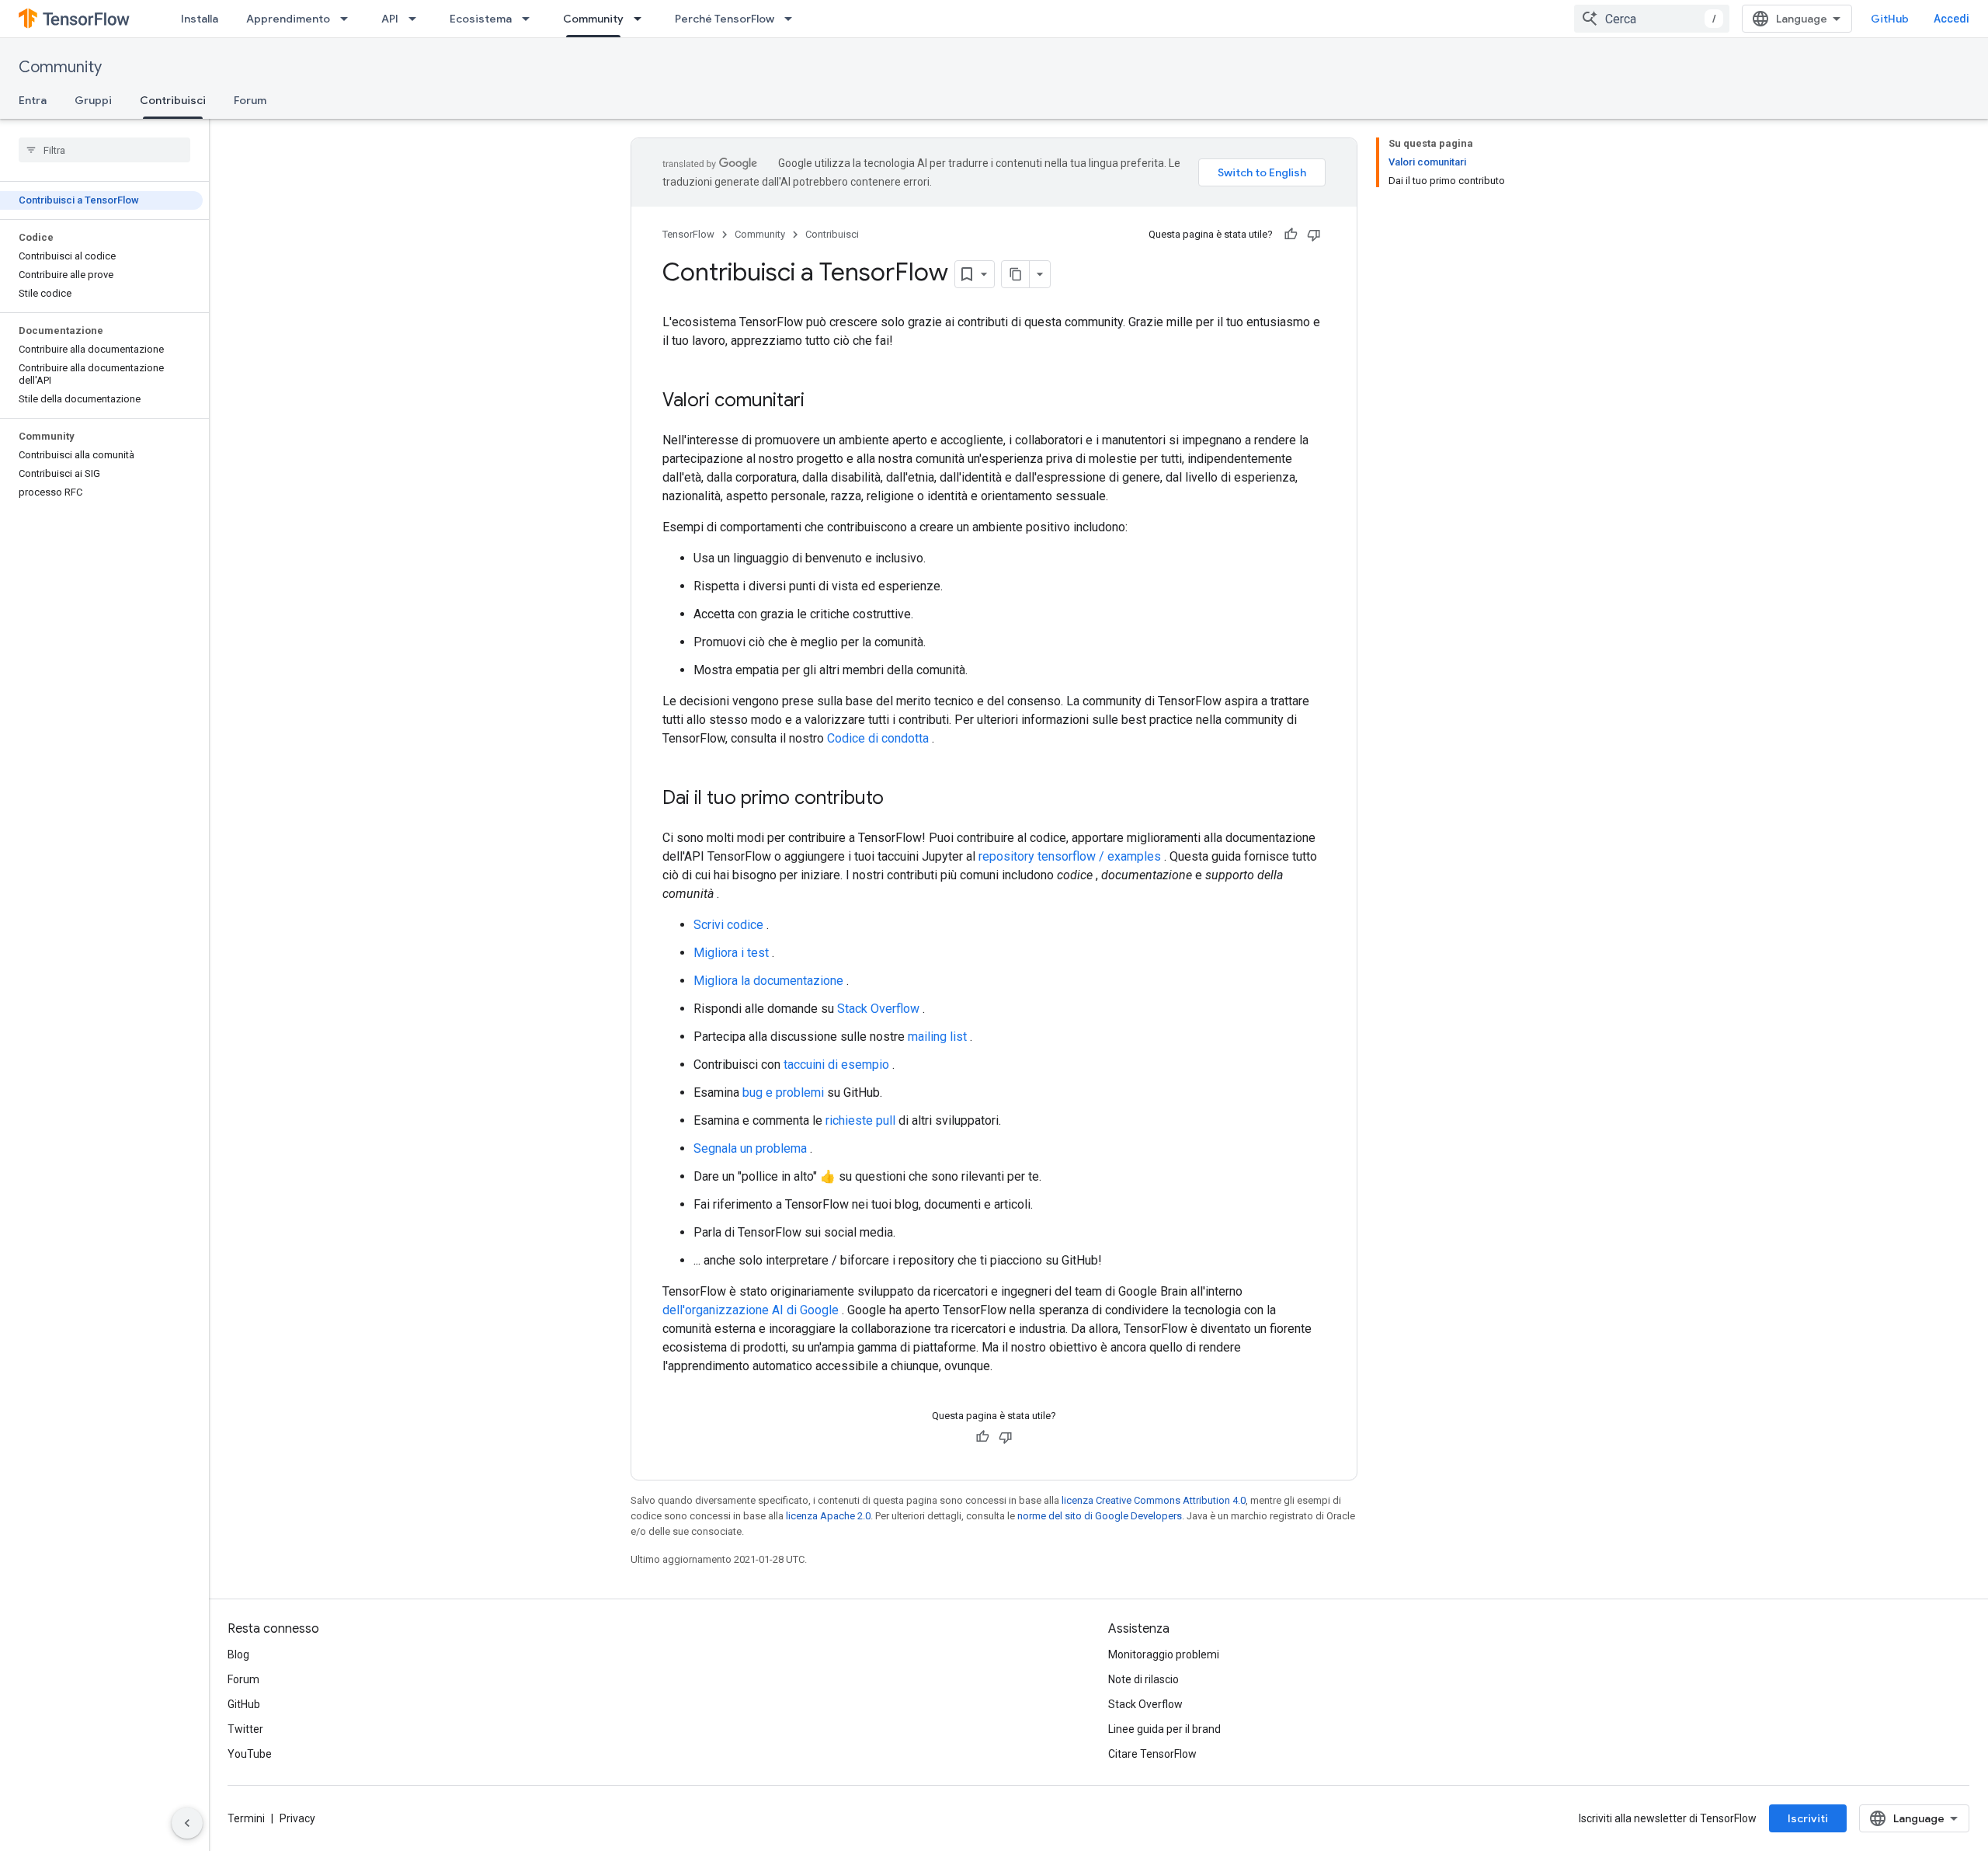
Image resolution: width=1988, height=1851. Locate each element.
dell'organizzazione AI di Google (751, 1310)
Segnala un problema (750, 1148)
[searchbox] (104, 150)
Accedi (1952, 19)
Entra (33, 100)
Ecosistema (481, 19)
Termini (246, 1818)
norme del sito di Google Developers (1100, 1516)
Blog (238, 1654)
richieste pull (860, 1120)
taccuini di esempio (836, 1065)
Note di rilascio (1143, 1679)
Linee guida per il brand (1164, 1729)
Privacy (297, 1818)
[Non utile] (1314, 235)
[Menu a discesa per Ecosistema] (530, 19)
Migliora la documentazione (768, 981)
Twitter (245, 1729)
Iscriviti (1808, 1818)
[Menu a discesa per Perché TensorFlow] (793, 19)
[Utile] (1291, 235)
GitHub (1890, 19)
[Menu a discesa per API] (417, 19)
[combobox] (1652, 19)
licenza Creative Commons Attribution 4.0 (1154, 1500)
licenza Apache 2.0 (828, 1516)
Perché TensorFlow (725, 19)
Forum (250, 100)
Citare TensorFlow (1152, 1754)
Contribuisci (173, 100)
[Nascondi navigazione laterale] (187, 1823)
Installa (200, 19)
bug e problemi (783, 1093)
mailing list (937, 1037)
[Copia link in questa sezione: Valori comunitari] (820, 402)
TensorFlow (688, 234)
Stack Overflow (878, 1009)
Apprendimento (288, 19)
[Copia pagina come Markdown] (1016, 274)
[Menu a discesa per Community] (642, 19)
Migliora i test (731, 953)
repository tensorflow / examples (1070, 856)
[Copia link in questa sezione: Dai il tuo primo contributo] (899, 799)
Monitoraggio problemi (1164, 1654)
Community (593, 19)
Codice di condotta (878, 738)
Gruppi (93, 100)
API (390, 19)
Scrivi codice (728, 925)
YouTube (250, 1754)
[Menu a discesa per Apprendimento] (349, 19)
